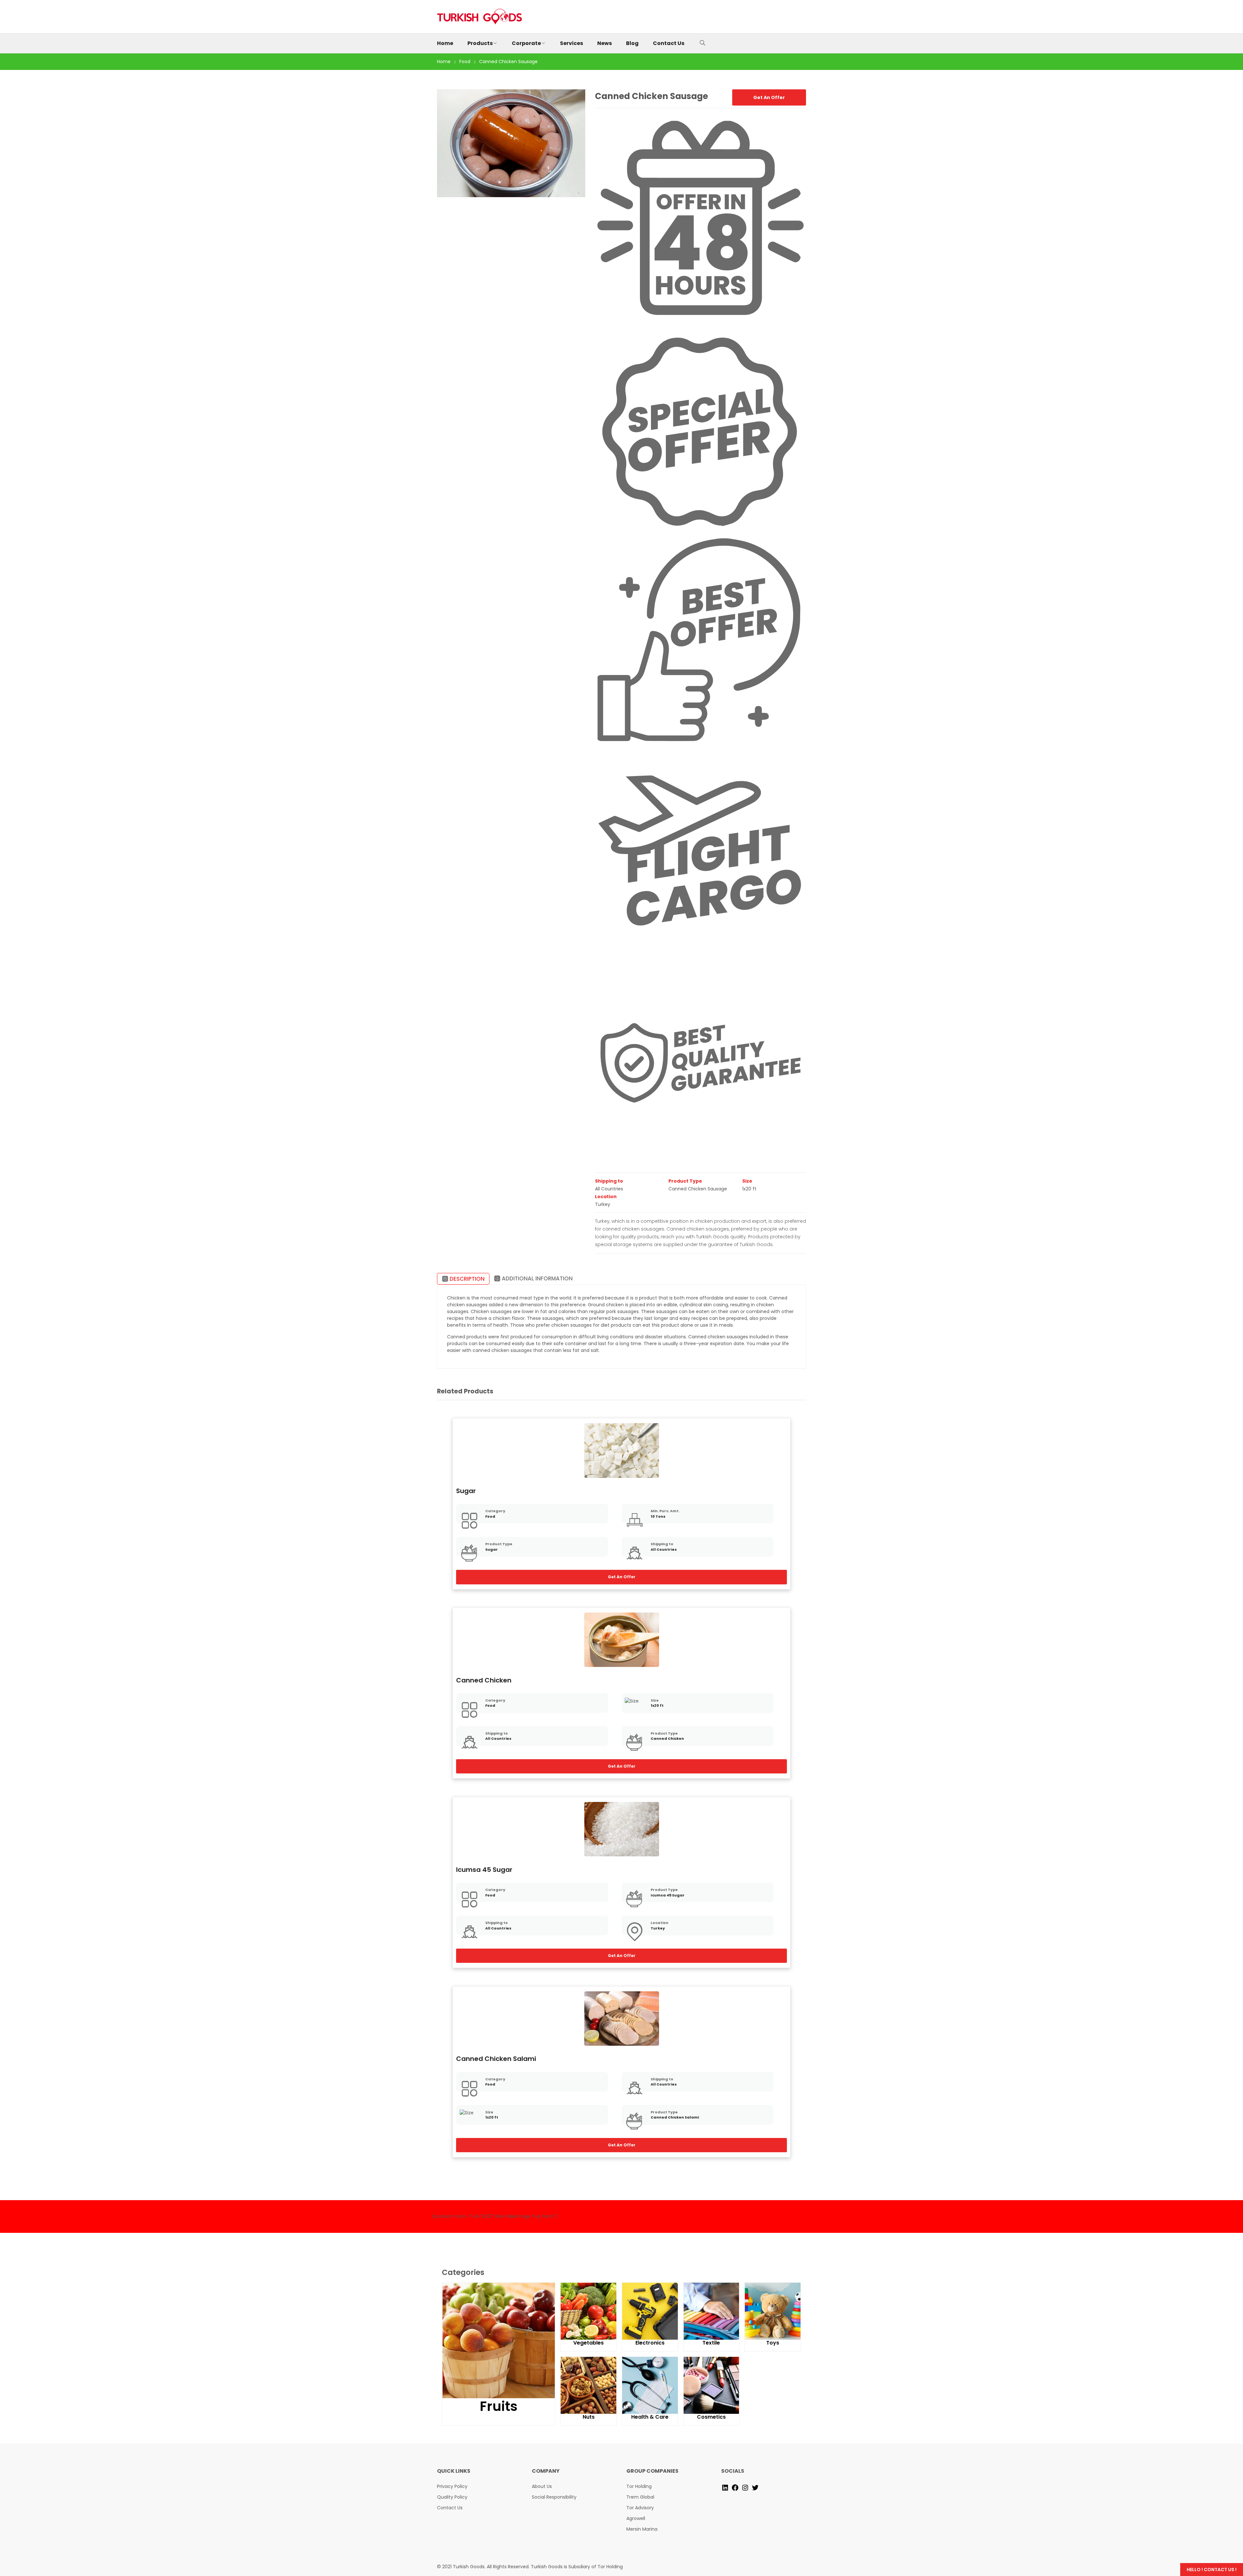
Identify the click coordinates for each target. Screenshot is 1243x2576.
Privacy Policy (452, 2486)
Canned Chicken (484, 1680)
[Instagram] (745, 2487)
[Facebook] (735, 2487)
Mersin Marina (642, 2529)
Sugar (466, 1491)
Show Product (622, 1450)
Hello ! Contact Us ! (1212, 2570)
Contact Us (450, 2508)
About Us (542, 2486)
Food (490, 1516)
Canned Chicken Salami (496, 2059)
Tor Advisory (640, 2508)
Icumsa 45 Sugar (484, 1870)
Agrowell (636, 2518)
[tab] (463, 1279)
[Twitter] (755, 2487)
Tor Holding (639, 2486)
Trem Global (640, 2497)
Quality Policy (452, 2497)
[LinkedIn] (725, 2487)
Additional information (537, 1278)
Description (467, 1279)
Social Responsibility (554, 2497)
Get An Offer (769, 97)
